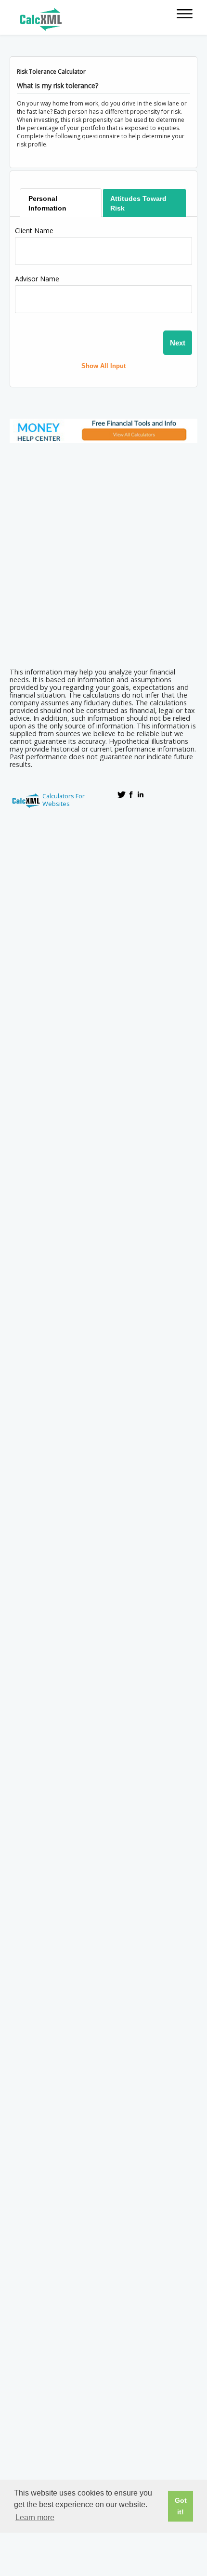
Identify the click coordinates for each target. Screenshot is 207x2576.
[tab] (61, 203)
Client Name (34, 231)
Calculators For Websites (64, 800)
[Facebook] (131, 794)
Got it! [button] (181, 2506)
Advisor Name (37, 279)
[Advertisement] (103, 552)
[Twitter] (121, 794)
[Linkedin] (141, 794)
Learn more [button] (35, 2517)
